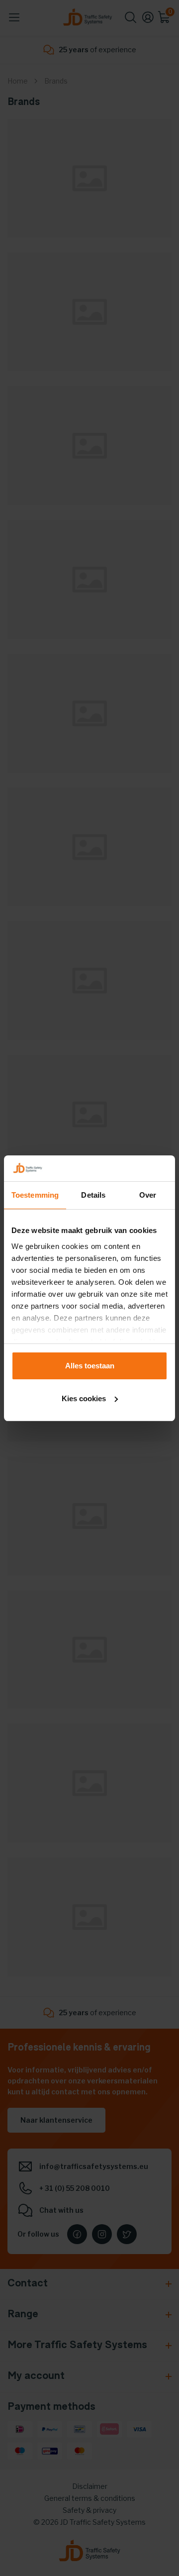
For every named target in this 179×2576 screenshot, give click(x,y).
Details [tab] (93, 1195)
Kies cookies (84, 1398)
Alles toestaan (90, 1366)
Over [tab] (148, 1195)
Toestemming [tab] (35, 1195)
